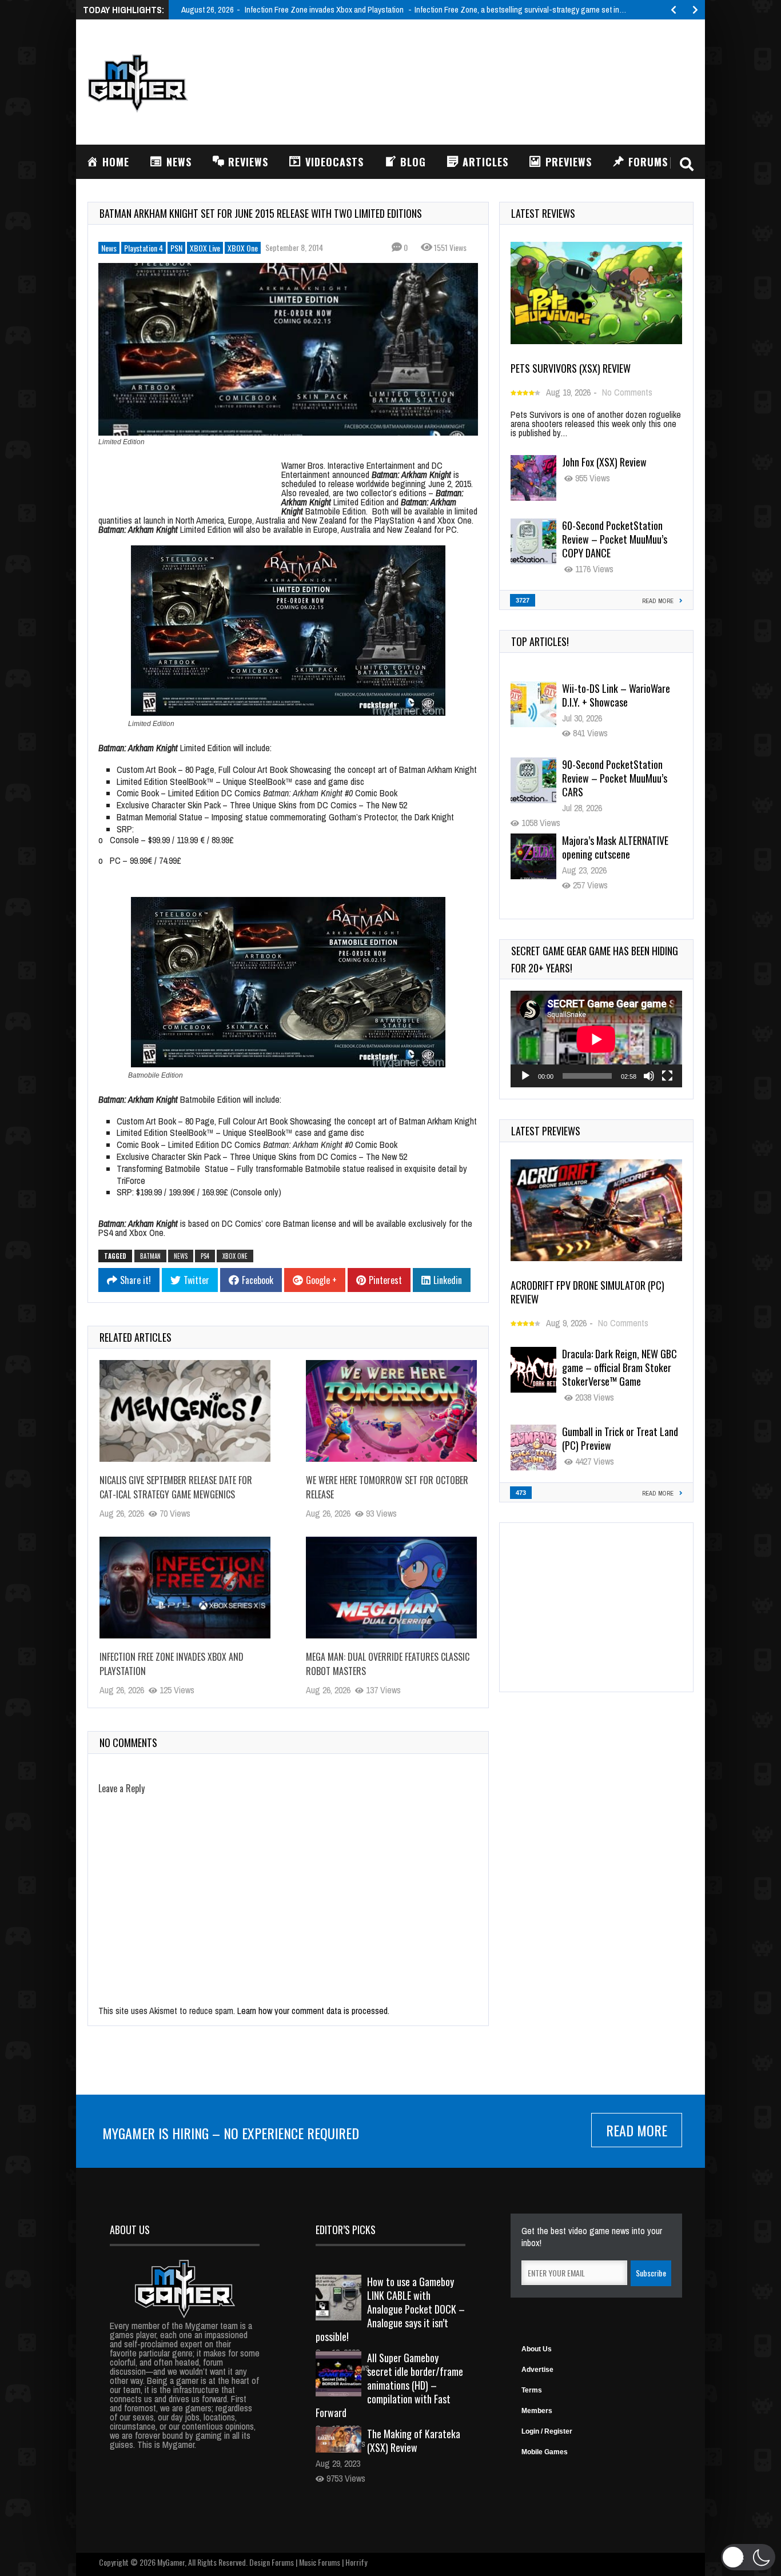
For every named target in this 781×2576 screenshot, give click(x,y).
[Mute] (649, 1076)
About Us (537, 2349)
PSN (176, 248)
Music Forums (320, 2562)
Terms (532, 2390)
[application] (596, 1039)
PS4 (205, 1256)
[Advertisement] (485, 81)
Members (537, 2411)
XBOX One (243, 248)
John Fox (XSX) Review (604, 462)
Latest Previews (546, 1131)
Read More (637, 2130)
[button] (748, 2557)
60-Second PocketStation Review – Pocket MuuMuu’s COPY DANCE (615, 539)
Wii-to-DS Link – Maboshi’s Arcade (614, 847)
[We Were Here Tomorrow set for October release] (391, 1411)
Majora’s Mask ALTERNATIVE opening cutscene (615, 771)
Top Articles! (540, 641)
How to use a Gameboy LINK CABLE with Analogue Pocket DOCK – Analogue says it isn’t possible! (390, 2309)
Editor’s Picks (346, 2230)
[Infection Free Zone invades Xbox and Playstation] (185, 1588)
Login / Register (547, 2431)
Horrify (356, 2562)
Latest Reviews (543, 213)
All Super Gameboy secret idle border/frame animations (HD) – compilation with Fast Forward (389, 2385)
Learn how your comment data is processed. (313, 2011)
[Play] (525, 1076)
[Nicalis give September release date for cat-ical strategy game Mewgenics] (185, 1411)
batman (150, 1256)
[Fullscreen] (667, 1076)
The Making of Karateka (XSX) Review (414, 2441)
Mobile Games (545, 2452)
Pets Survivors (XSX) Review (571, 368)
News (109, 248)
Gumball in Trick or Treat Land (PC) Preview (620, 1438)
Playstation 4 (144, 248)
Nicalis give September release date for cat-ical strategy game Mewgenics (176, 1487)
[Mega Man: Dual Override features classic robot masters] (391, 1588)
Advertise (537, 2370)
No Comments (627, 392)
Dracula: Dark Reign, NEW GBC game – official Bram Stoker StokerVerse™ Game (619, 1367)
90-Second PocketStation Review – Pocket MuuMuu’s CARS (615, 702)
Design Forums (272, 2562)
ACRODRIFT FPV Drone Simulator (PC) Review (587, 1292)
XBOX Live (205, 248)
